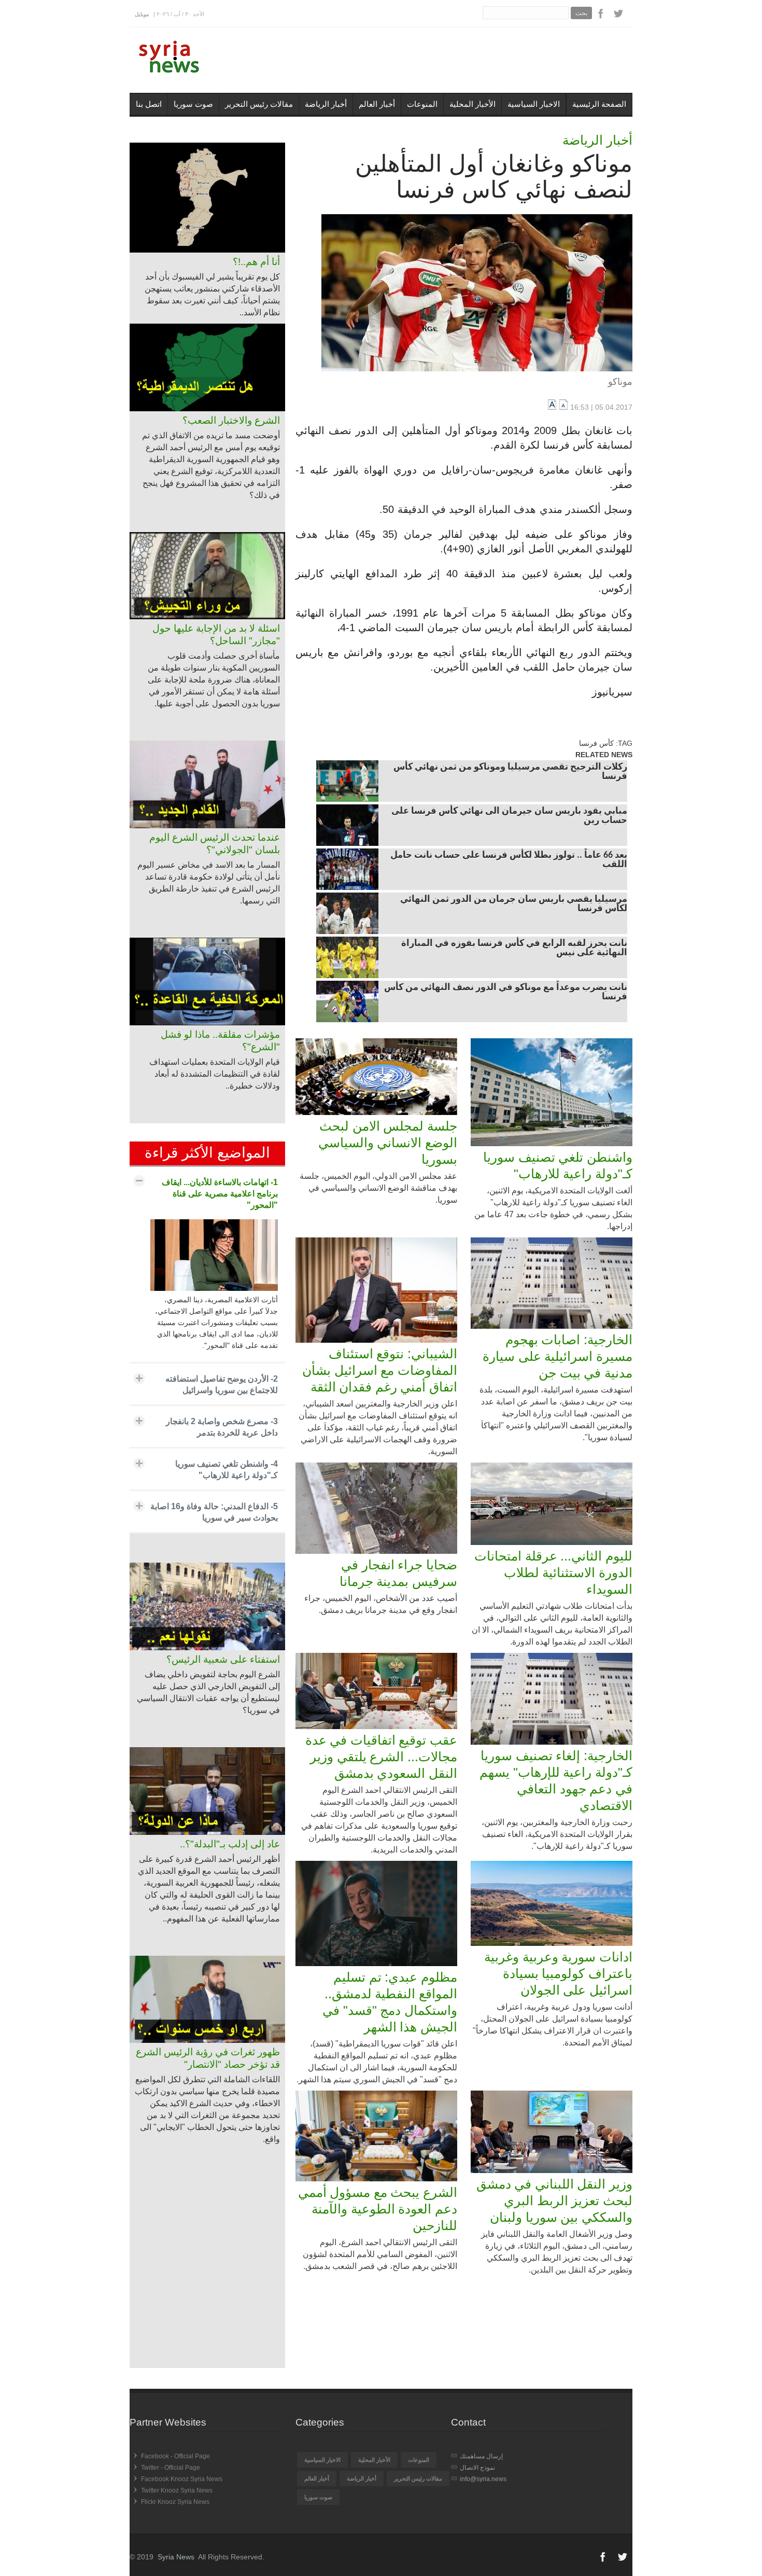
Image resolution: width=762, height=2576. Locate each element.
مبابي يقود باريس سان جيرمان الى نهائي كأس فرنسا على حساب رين (509, 816)
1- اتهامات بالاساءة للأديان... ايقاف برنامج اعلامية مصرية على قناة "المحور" (220, 1194)
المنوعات (422, 104)
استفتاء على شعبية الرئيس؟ (223, 1659)
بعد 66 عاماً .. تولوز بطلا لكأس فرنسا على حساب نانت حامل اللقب (509, 860)
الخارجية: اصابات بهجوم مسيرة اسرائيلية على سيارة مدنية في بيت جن (558, 1356)
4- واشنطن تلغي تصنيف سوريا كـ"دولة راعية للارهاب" (227, 1470)
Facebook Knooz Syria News (182, 2479)
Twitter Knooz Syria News (177, 2490)
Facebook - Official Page (175, 2456)
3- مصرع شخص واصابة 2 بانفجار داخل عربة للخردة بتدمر (222, 1427)
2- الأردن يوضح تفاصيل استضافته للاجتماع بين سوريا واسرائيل (222, 1384)
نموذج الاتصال (477, 2468)
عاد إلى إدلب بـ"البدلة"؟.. (230, 1844)
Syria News (176, 2557)
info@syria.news (483, 2479)
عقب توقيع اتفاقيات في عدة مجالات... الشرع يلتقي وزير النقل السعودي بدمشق (381, 1757)
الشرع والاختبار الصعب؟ (231, 420)
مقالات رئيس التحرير (259, 104)
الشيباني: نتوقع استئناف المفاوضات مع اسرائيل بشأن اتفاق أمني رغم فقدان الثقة (380, 1370)
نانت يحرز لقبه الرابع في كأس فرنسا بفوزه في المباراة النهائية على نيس (514, 949)
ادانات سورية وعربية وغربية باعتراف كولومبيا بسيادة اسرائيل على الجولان (558, 1973)
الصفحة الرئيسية (599, 104)
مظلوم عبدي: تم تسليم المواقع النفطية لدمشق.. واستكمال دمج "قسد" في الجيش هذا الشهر (390, 2002)
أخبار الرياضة (326, 104)
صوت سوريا (193, 104)
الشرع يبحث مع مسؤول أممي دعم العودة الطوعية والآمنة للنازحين (378, 2209)
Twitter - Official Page (171, 2468)
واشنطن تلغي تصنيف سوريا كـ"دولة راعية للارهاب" (558, 1165)
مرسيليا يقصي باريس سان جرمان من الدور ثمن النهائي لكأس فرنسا (514, 904)
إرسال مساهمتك (481, 2456)
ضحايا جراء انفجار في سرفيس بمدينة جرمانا (398, 1573)
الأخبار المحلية (472, 104)
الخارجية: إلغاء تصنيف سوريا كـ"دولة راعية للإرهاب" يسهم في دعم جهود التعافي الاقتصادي (556, 1780)
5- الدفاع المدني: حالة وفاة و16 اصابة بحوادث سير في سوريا (214, 1512)
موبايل (142, 14)
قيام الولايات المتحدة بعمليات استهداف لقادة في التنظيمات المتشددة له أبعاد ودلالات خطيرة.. (215, 1074)
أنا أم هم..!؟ (256, 262)
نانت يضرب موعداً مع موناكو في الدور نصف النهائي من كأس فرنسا (506, 993)
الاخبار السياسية (534, 104)
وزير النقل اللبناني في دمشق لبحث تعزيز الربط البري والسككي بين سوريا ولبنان (554, 2201)
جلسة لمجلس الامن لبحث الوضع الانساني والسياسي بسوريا (388, 1143)
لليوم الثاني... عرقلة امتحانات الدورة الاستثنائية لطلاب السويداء (553, 1572)
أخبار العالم (377, 104)
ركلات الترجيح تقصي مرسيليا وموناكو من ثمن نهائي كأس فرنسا (510, 772)
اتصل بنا (149, 104)
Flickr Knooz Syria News (175, 2502)
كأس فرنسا (596, 743)
